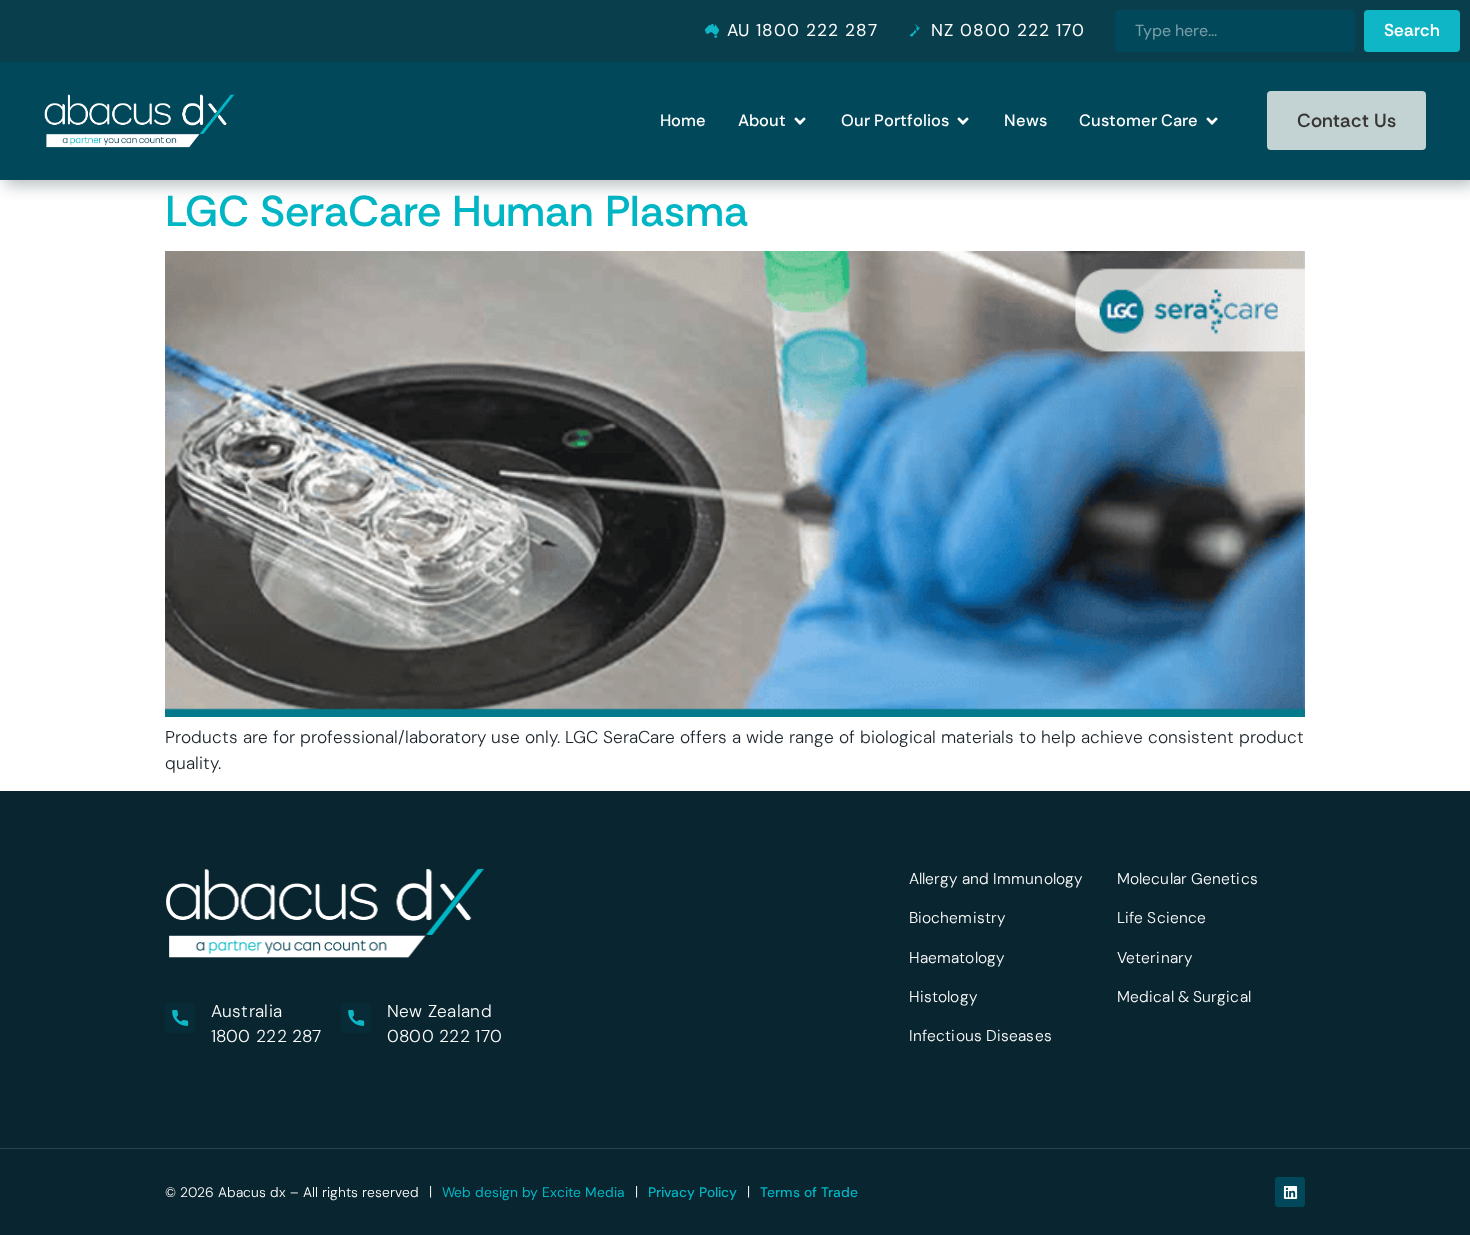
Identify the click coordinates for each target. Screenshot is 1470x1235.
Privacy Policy (692, 1192)
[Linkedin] (1290, 1192)
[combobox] (1235, 31)
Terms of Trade (809, 1192)
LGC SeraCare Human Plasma (456, 211)
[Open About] (800, 120)
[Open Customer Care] (1212, 120)
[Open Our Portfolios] (963, 120)
